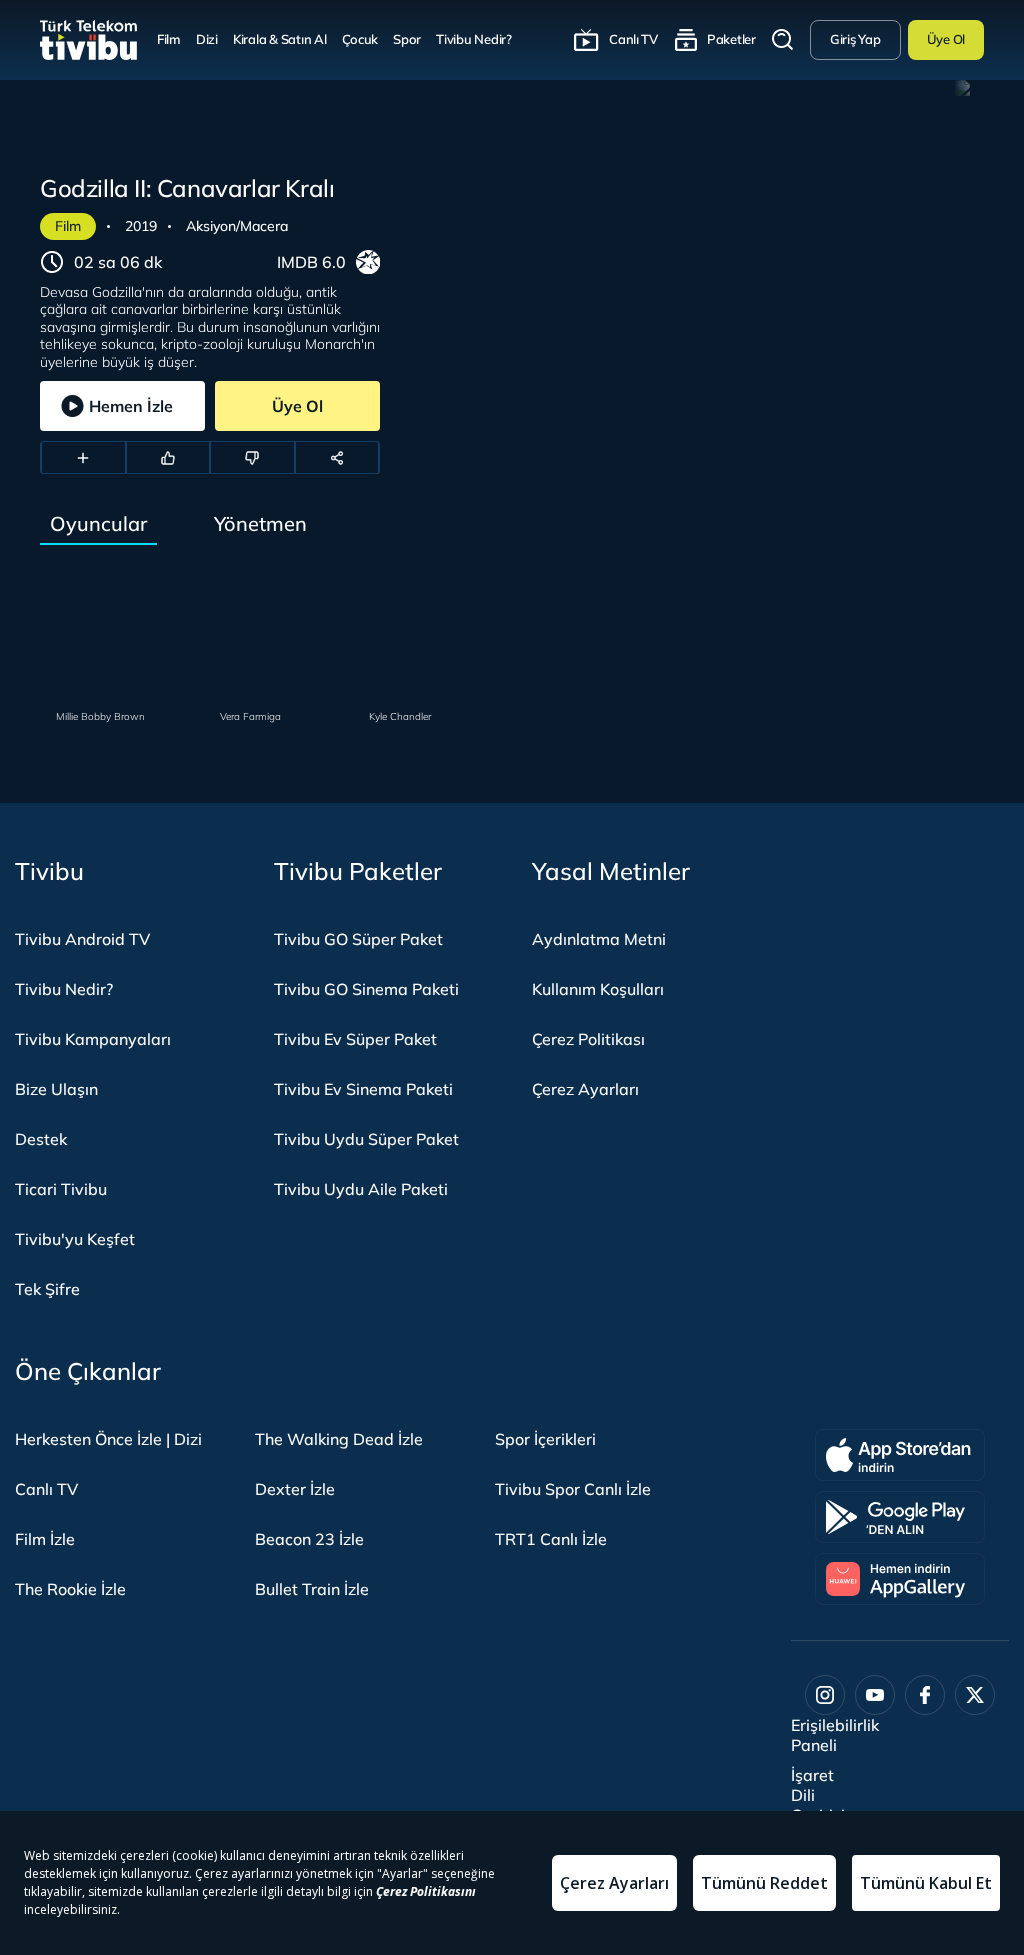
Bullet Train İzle (312, 1589)
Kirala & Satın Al (280, 39)
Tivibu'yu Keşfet (75, 1239)
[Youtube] (875, 1695)
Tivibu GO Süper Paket (358, 939)
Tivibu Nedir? (474, 39)
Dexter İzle (295, 1489)
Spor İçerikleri (545, 1439)
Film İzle (45, 1539)
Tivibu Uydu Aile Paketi (361, 1189)
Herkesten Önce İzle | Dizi (108, 1439)
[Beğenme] (252, 458)
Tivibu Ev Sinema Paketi (363, 1089)
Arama (783, 40)
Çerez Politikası (588, 1039)
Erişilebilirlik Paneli (835, 1735)
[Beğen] (168, 458)
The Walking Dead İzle (339, 1439)
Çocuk (360, 39)
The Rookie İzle (70, 1589)
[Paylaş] (337, 458)
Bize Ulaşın (56, 1089)
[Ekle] (83, 458)
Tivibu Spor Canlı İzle (573, 1489)
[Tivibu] (88, 40)
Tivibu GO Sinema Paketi (366, 989)
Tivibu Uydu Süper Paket (366, 1139)
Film (169, 39)
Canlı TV (633, 39)
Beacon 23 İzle (309, 1539)
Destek (41, 1139)
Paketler (731, 39)
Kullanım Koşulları (598, 989)
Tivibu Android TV (82, 939)
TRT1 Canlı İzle (551, 1539)
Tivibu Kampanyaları (93, 1039)
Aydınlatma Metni (599, 939)
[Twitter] (975, 1695)
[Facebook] (925, 1695)
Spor (407, 39)
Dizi (207, 39)
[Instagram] (825, 1695)
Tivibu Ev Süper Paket (355, 1039)
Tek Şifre (47, 1289)
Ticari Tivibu (61, 1189)
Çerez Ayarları (585, 1089)
